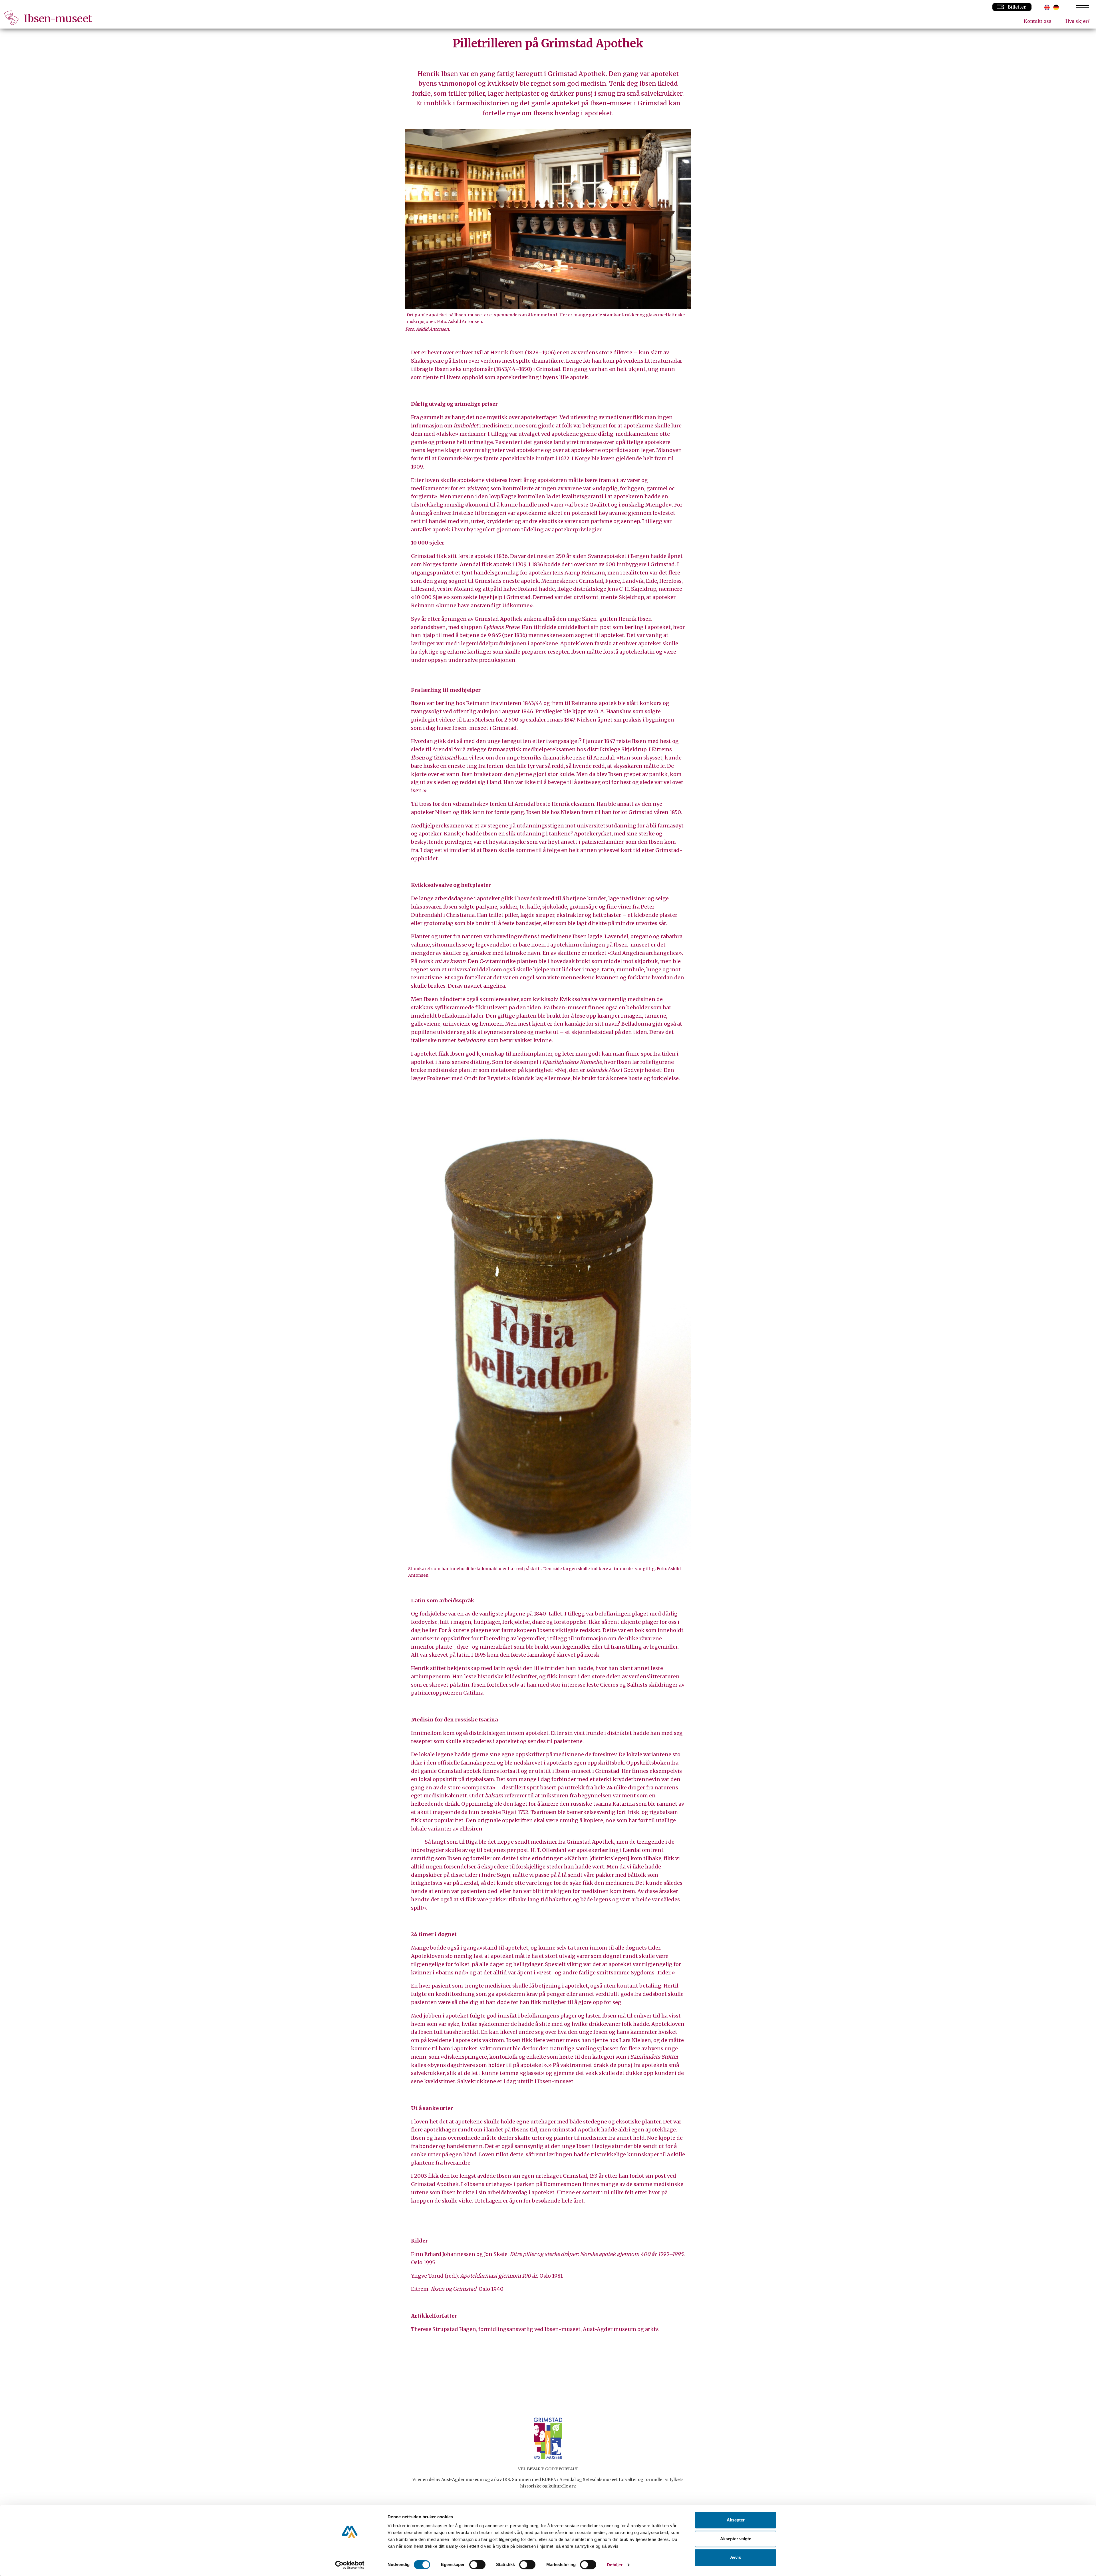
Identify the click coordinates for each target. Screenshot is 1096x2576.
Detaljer (615, 2565)
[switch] (477, 2565)
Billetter (1017, 7)
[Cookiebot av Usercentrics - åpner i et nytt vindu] (350, 2565)
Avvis (736, 2557)
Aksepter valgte (736, 2539)
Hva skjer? (1078, 21)
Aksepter (736, 2520)
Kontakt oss (1038, 21)
